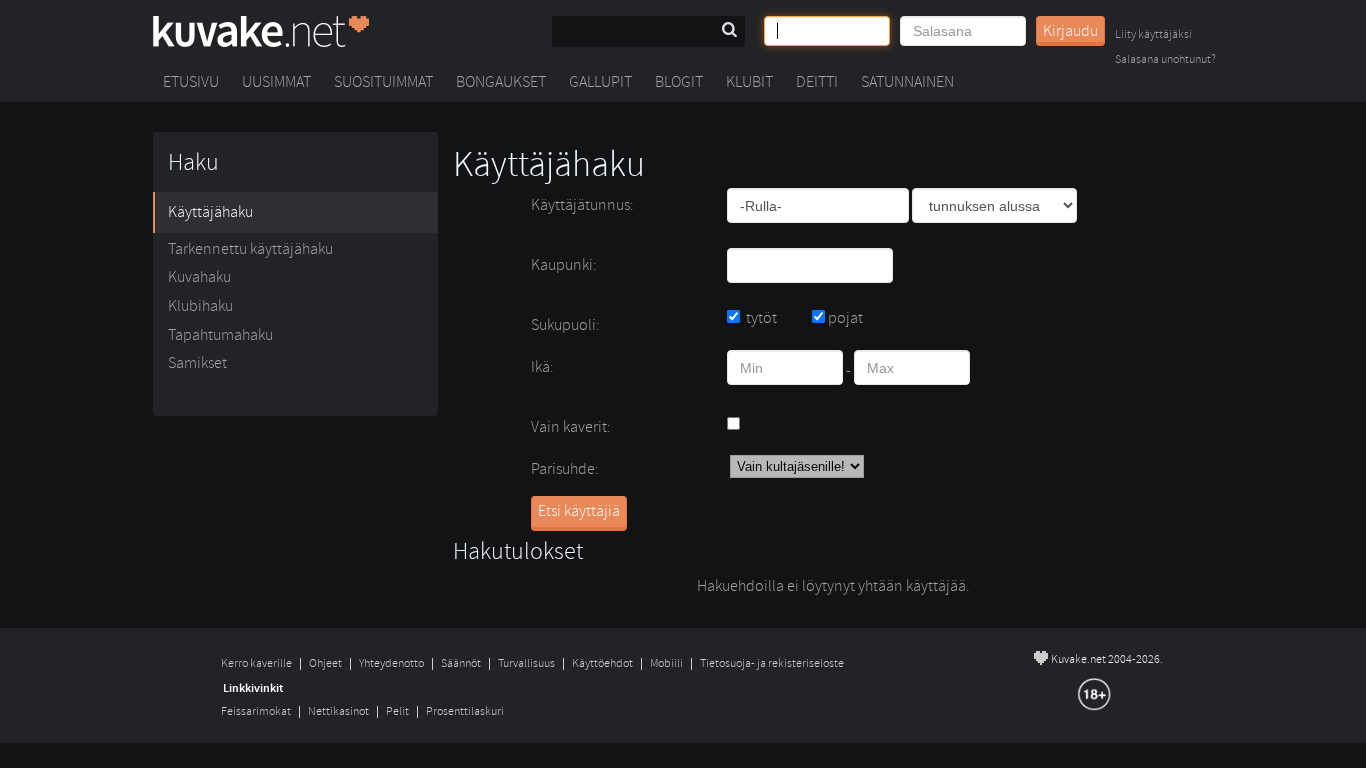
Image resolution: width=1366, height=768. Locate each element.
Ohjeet (325, 663)
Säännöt (461, 663)
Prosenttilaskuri (465, 711)
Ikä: (542, 367)
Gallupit (600, 82)
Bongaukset (501, 82)
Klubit (749, 82)
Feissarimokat (256, 711)
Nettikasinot (338, 711)
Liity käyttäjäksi (1153, 35)
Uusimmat (276, 82)
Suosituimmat (383, 82)
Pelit (397, 711)
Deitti (817, 82)
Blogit (679, 82)
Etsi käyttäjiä (579, 511)
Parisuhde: (565, 469)
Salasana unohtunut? (1165, 60)
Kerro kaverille (256, 663)
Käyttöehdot (602, 663)
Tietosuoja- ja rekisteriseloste (772, 663)
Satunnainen (907, 82)
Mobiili (666, 663)
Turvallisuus (526, 663)
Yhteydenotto (391, 663)
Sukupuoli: (565, 325)
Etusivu (191, 82)
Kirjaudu (1070, 31)
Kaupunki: (564, 265)
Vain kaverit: (571, 427)
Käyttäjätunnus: (582, 205)
